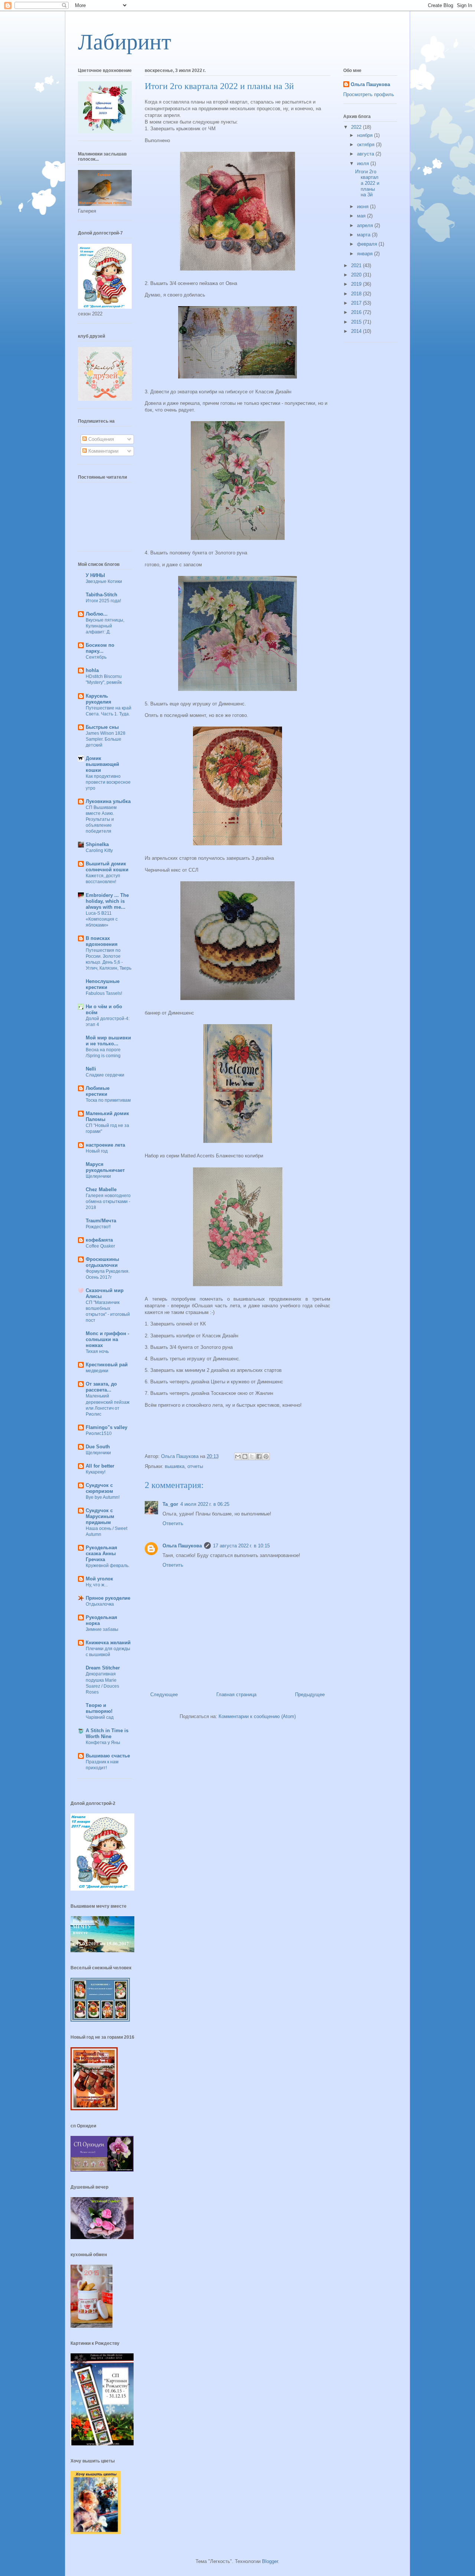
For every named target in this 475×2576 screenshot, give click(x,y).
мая (362, 216)
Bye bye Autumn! (103, 1497)
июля (364, 163)
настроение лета (105, 1145)
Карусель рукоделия (99, 699)
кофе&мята (99, 1240)
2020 (357, 275)
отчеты (195, 1466)
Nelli (91, 1069)
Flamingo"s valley (107, 1427)
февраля (368, 244)
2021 (357, 266)
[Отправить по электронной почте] (238, 1456)
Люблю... (97, 614)
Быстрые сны (102, 727)
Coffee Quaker (100, 1246)
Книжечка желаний (108, 1643)
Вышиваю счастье (108, 1756)
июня (363, 207)
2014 (357, 331)
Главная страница (236, 1695)
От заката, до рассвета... (101, 1387)
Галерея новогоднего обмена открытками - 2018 (108, 1202)
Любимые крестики (98, 1091)
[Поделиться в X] (252, 1456)
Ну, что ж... (97, 1585)
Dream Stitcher (103, 1668)
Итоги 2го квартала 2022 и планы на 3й (367, 183)
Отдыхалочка (100, 1604)
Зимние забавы (102, 1629)
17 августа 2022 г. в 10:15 (241, 1546)
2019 (357, 284)
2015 (357, 322)
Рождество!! (98, 1227)
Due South (98, 1447)
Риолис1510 (99, 1433)
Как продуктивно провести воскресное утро (108, 782)
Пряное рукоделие (108, 1598)
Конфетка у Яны (103, 1743)
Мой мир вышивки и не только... (108, 1041)
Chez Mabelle (101, 1189)
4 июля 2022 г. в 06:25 (205, 1504)
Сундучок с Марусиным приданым (100, 1516)
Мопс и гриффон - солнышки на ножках (107, 1339)
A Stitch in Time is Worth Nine (107, 1733)
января (366, 254)
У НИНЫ (95, 575)
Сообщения (100, 439)
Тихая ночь (97, 1351)
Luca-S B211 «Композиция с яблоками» (102, 919)
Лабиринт (125, 42)
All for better (100, 1466)
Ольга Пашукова (182, 1546)
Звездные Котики (104, 581)
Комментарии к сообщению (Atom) (257, 1716)
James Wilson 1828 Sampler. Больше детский (106, 739)
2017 (357, 303)
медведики (97, 1371)
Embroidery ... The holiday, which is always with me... (107, 901)
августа (366, 154)
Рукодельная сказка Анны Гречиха (101, 1554)
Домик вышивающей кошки (102, 764)
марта (364, 235)
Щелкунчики (98, 1176)
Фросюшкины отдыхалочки (102, 1262)
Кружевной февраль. (108, 1566)
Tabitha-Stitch (101, 595)
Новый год (97, 1151)
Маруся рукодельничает (105, 1167)
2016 (357, 312)
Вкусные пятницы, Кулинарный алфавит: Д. (105, 626)
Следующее (164, 1695)
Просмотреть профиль (369, 94)
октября (366, 145)
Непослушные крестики (103, 984)
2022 (357, 127)
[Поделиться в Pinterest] (266, 1456)
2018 (357, 294)
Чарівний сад (100, 1717)
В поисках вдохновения (102, 941)
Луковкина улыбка (108, 801)
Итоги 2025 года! (103, 601)
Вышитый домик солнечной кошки (107, 867)
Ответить (173, 1523)
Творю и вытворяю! (99, 1708)
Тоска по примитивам (108, 1100)
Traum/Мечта (101, 1221)
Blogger (270, 2561)
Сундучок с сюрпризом (99, 1488)
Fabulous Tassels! (104, 993)
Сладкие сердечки (105, 1075)
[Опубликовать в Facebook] (259, 1456)
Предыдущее (310, 1695)
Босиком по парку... (100, 648)
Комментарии (103, 451)
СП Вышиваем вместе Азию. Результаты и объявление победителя (101, 819)
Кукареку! (96, 1472)
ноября (366, 135)
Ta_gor (170, 1504)
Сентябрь (96, 657)
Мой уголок (99, 1579)
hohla (92, 670)
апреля (366, 225)
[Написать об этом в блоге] (245, 1456)
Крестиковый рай (107, 1365)
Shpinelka (97, 844)
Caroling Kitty (99, 851)
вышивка (175, 1466)
